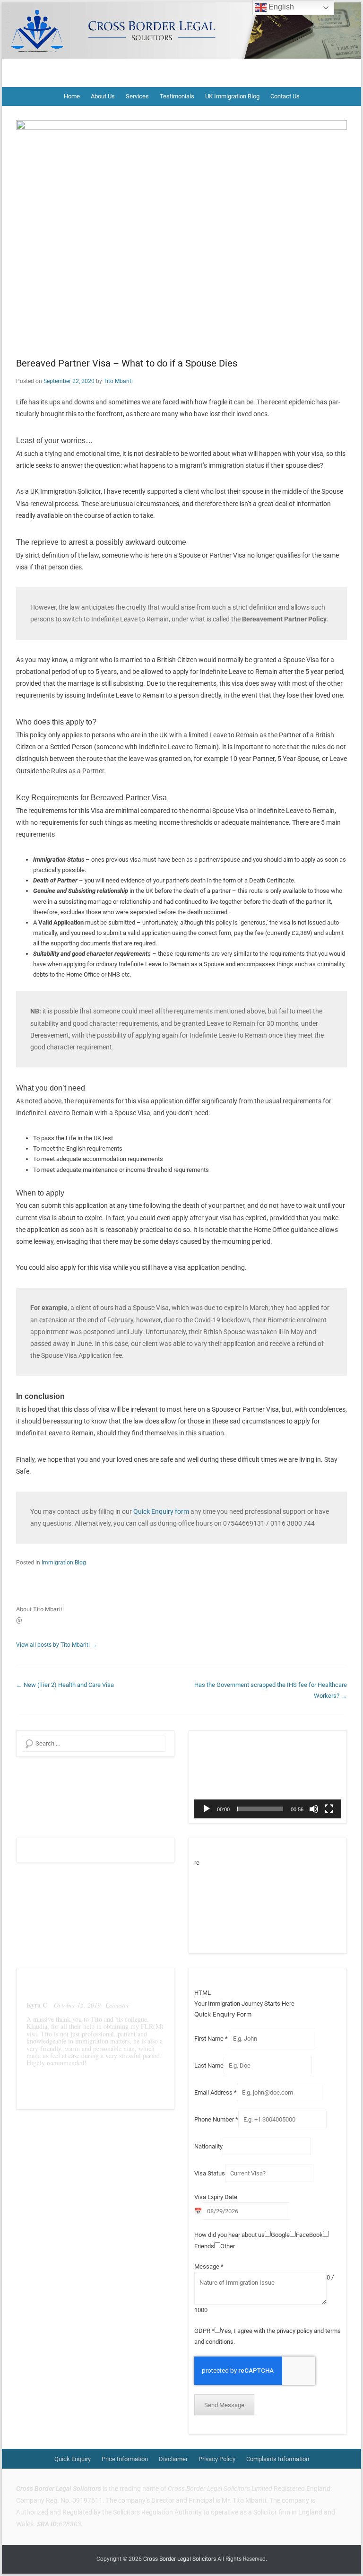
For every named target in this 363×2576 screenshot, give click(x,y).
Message (209, 2266)
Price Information (125, 2459)
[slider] (260, 1809)
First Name (211, 2039)
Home (72, 96)
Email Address (216, 2092)
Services (137, 96)
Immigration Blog (64, 1563)
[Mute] (314, 1809)
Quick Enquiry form (161, 1511)
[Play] (207, 1809)
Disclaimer (173, 2459)
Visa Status (210, 2173)
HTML (203, 1993)
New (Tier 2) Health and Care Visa (65, 1685)
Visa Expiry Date (216, 2197)
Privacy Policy (217, 2459)
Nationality (208, 2146)
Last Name (209, 2065)
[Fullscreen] (329, 1809)
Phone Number (216, 2119)
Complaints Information (278, 2459)
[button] (268, 1777)
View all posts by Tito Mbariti (56, 1645)
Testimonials (177, 96)
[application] (268, 1777)
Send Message (224, 2405)
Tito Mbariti (118, 381)
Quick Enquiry (73, 2459)
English (280, 7)
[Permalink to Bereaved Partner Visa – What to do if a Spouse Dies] (181, 231)
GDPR (204, 2331)
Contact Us (285, 96)
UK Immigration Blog (232, 96)
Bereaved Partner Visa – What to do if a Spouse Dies (127, 363)
